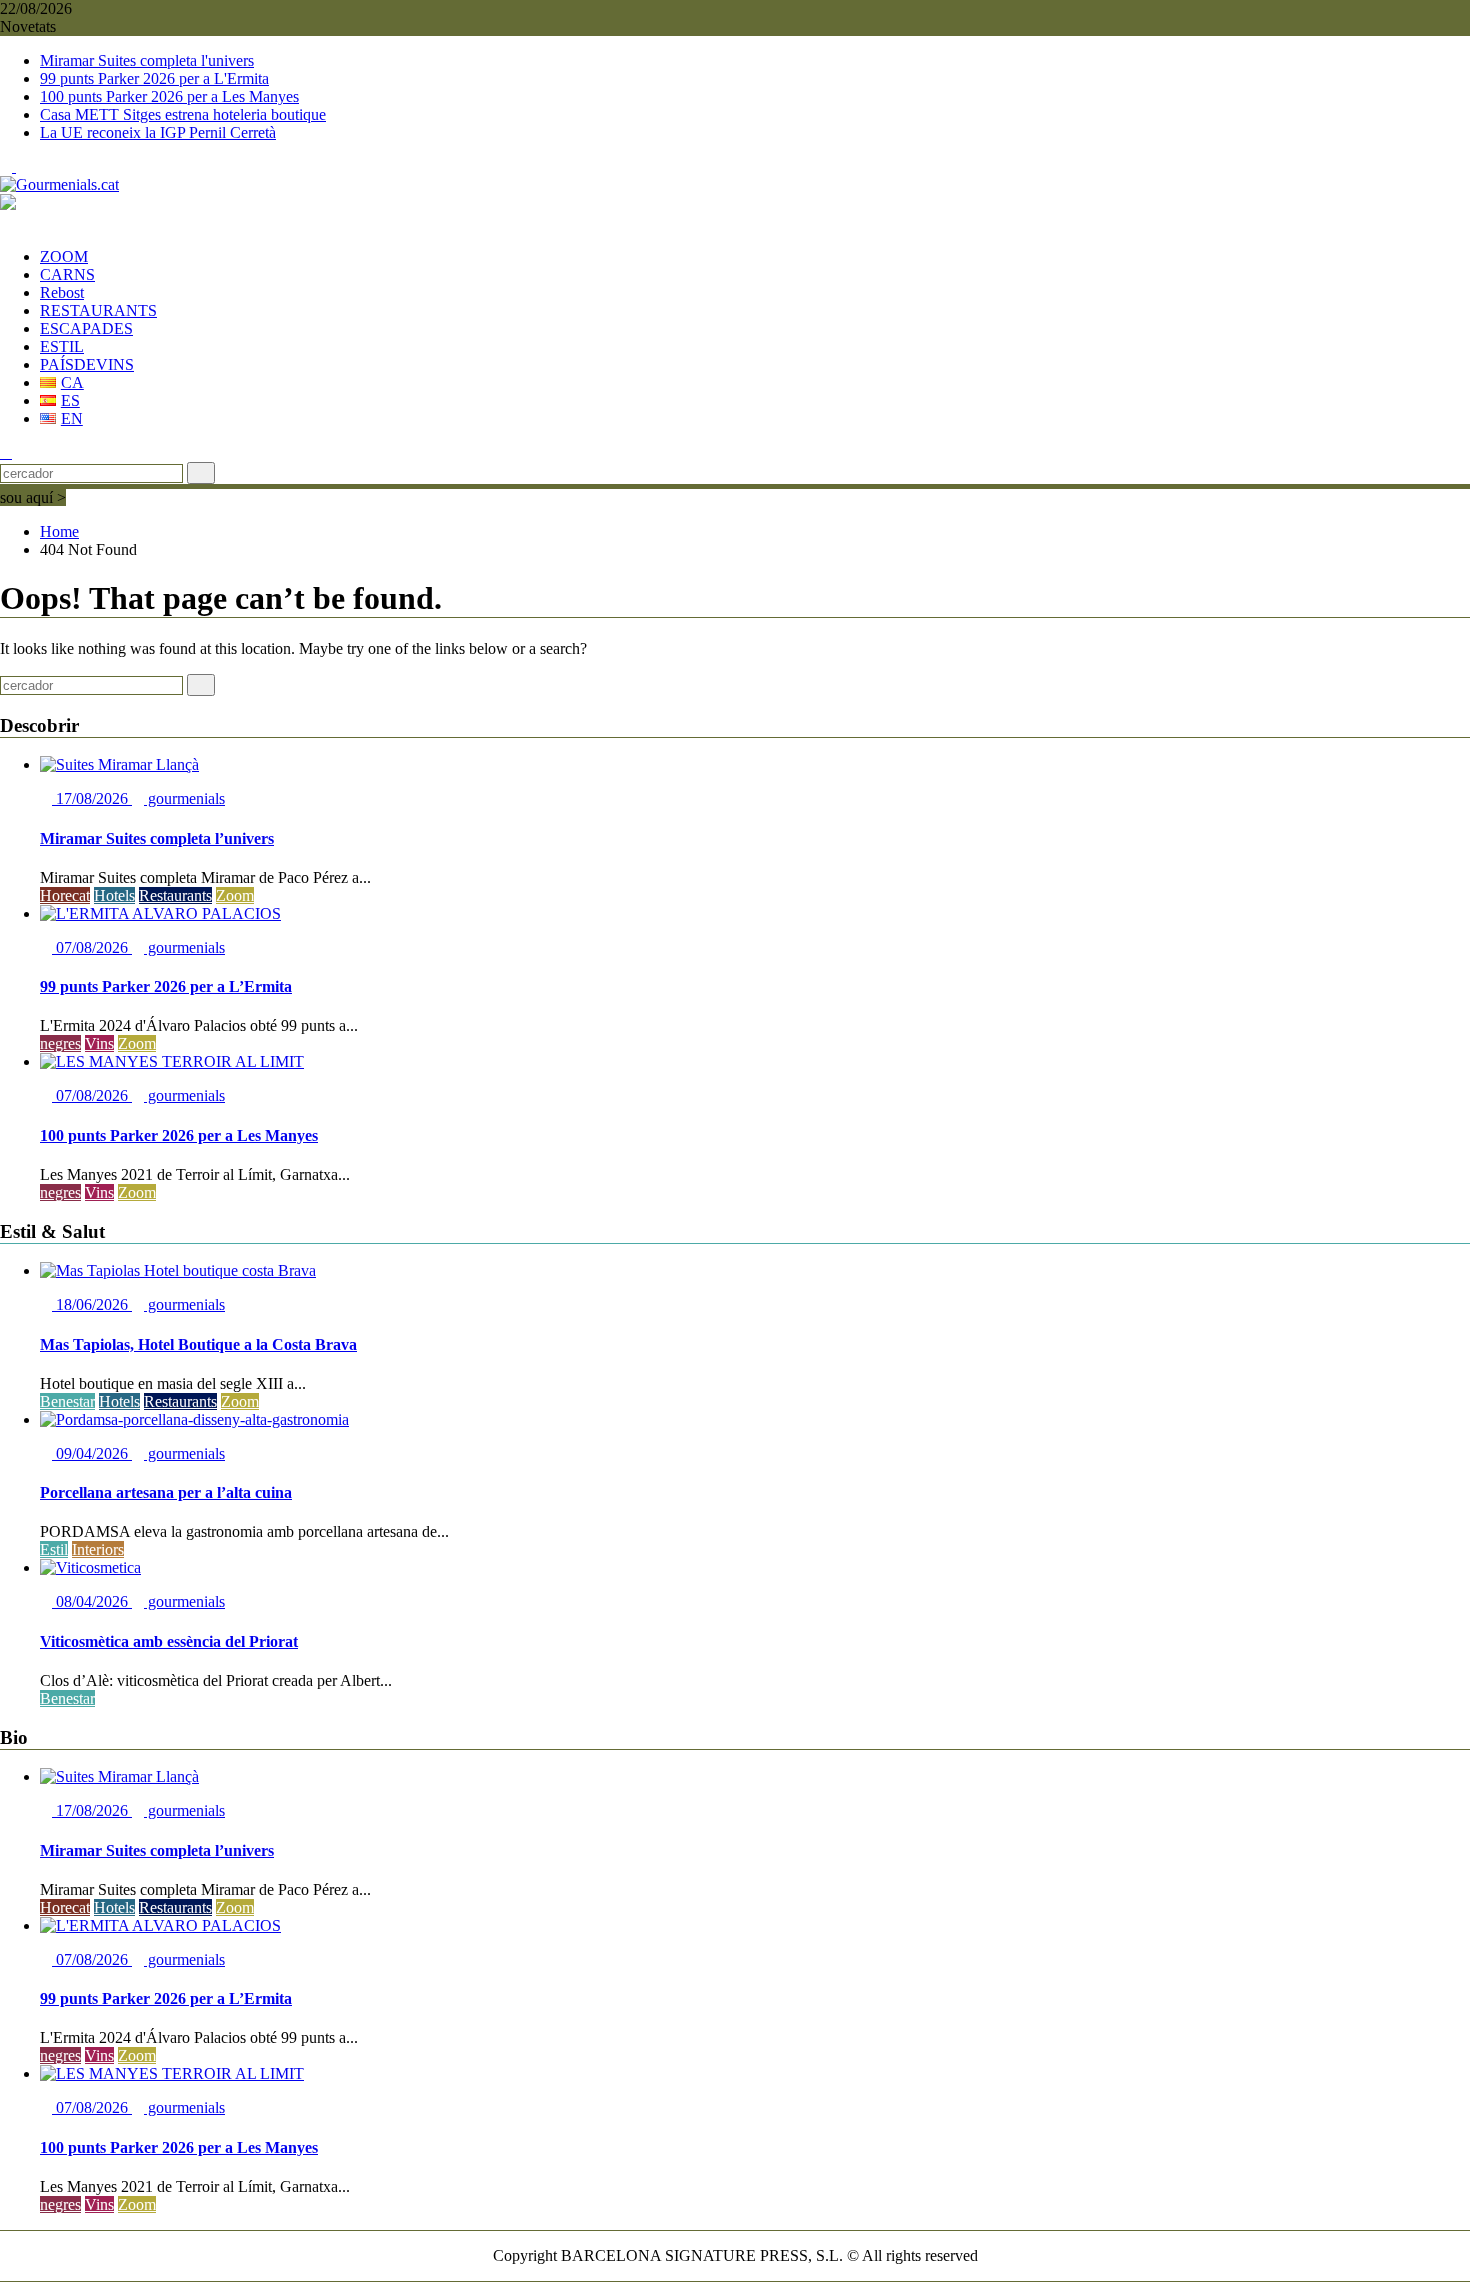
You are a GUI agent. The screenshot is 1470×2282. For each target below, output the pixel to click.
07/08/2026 (92, 947)
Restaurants (175, 895)
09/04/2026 (92, 1453)
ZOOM (64, 256)
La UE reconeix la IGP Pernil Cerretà (158, 132)
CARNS (67, 274)
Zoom (235, 895)
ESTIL (62, 346)
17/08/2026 (92, 798)
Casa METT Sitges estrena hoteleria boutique (183, 114)
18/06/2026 (92, 1304)
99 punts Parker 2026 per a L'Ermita (154, 78)
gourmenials (184, 798)
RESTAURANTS (98, 310)
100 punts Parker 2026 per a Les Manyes (169, 96)
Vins (99, 1043)
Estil (54, 1549)
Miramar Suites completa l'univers (147, 60)
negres (60, 1043)
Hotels (114, 895)
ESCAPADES (86, 328)
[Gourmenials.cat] (6, 222)
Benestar (67, 1401)
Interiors (98, 1549)
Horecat (65, 895)
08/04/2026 (92, 1601)
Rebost (62, 292)
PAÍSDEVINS (87, 364)
